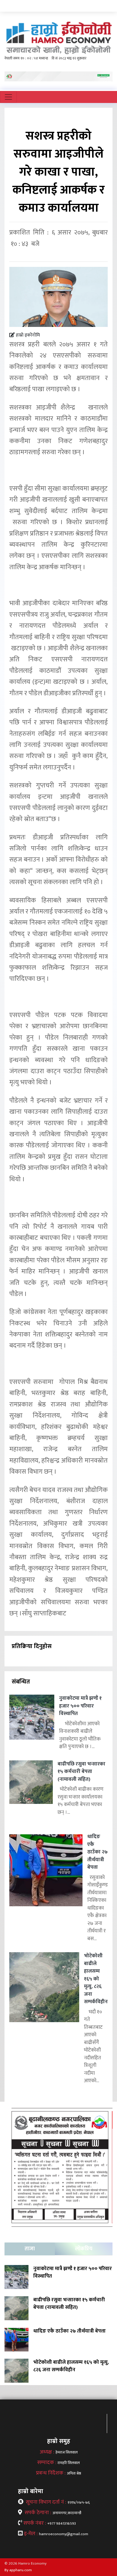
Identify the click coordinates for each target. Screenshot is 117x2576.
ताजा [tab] (30, 2249)
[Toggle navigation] (8, 97)
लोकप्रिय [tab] (84, 2249)
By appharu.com (18, 2570)
